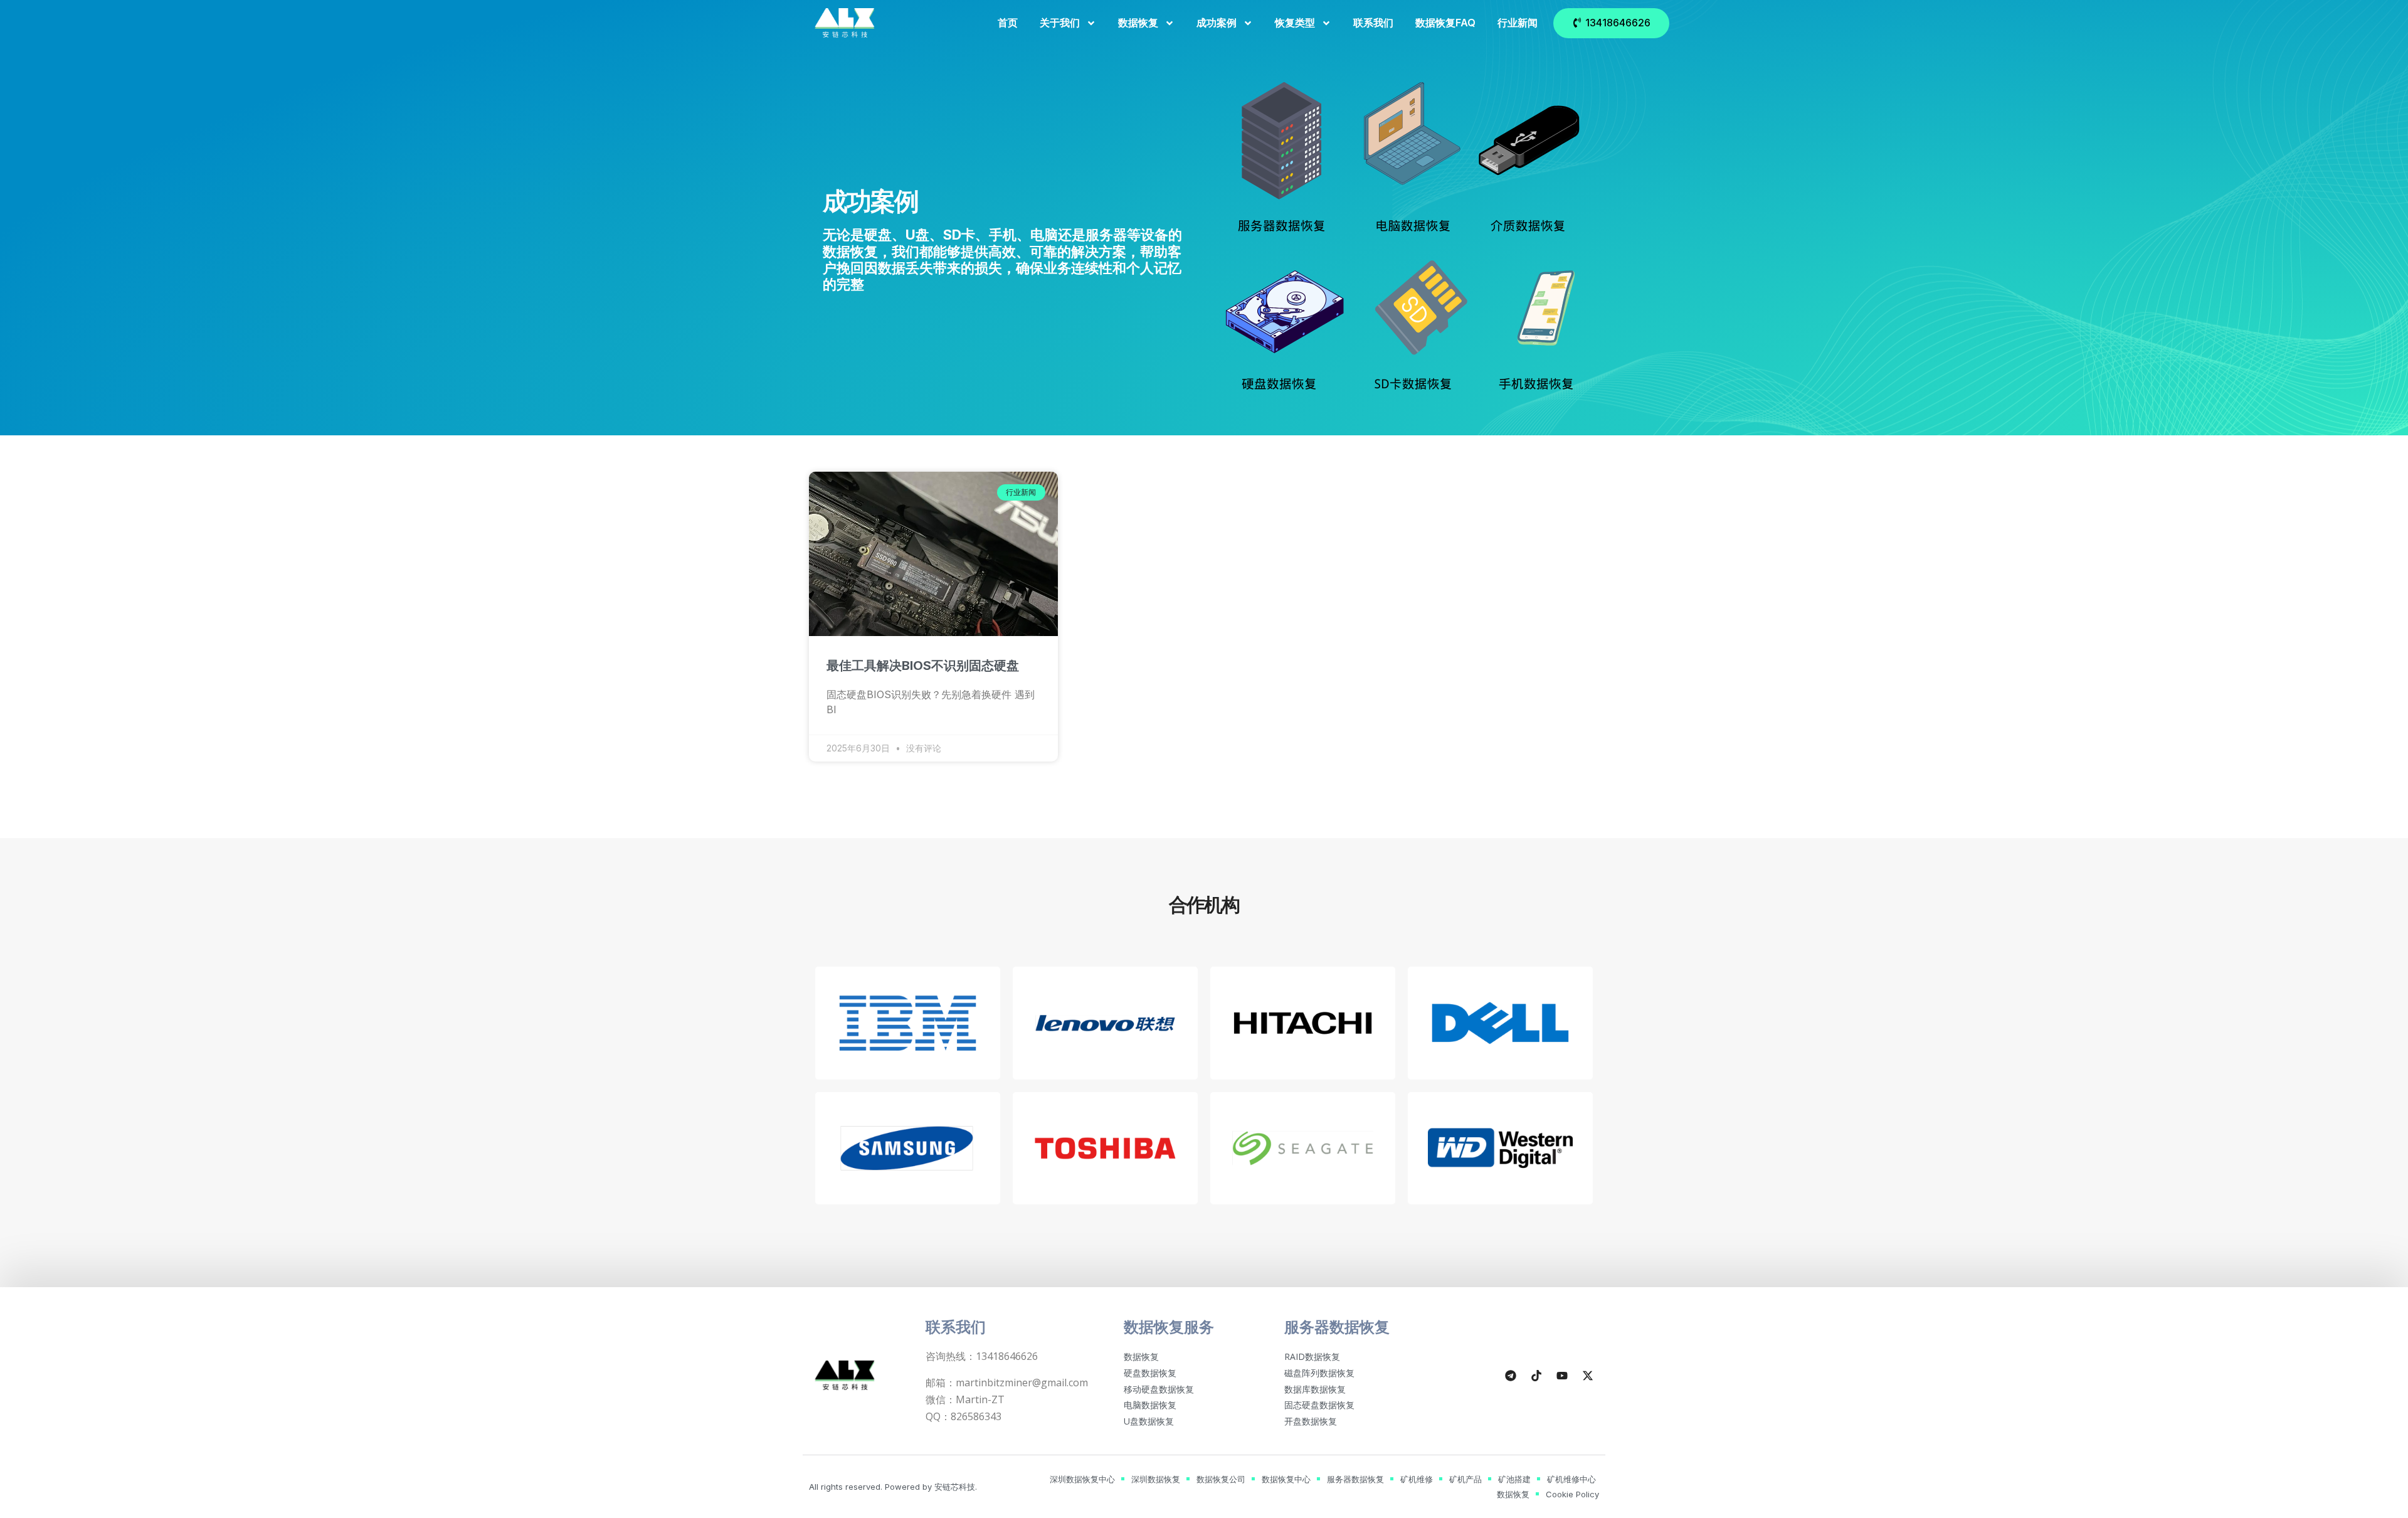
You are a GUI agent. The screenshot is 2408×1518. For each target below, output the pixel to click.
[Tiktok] (1536, 1376)
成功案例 (1217, 23)
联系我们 (1373, 23)
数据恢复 (1138, 23)
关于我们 (1060, 23)
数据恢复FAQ (1445, 23)
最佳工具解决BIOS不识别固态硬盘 (923, 666)
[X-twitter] (1588, 1376)
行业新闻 (1518, 23)
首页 (1008, 23)
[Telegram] (1511, 1376)
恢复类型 (1295, 23)
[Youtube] (1562, 1376)
